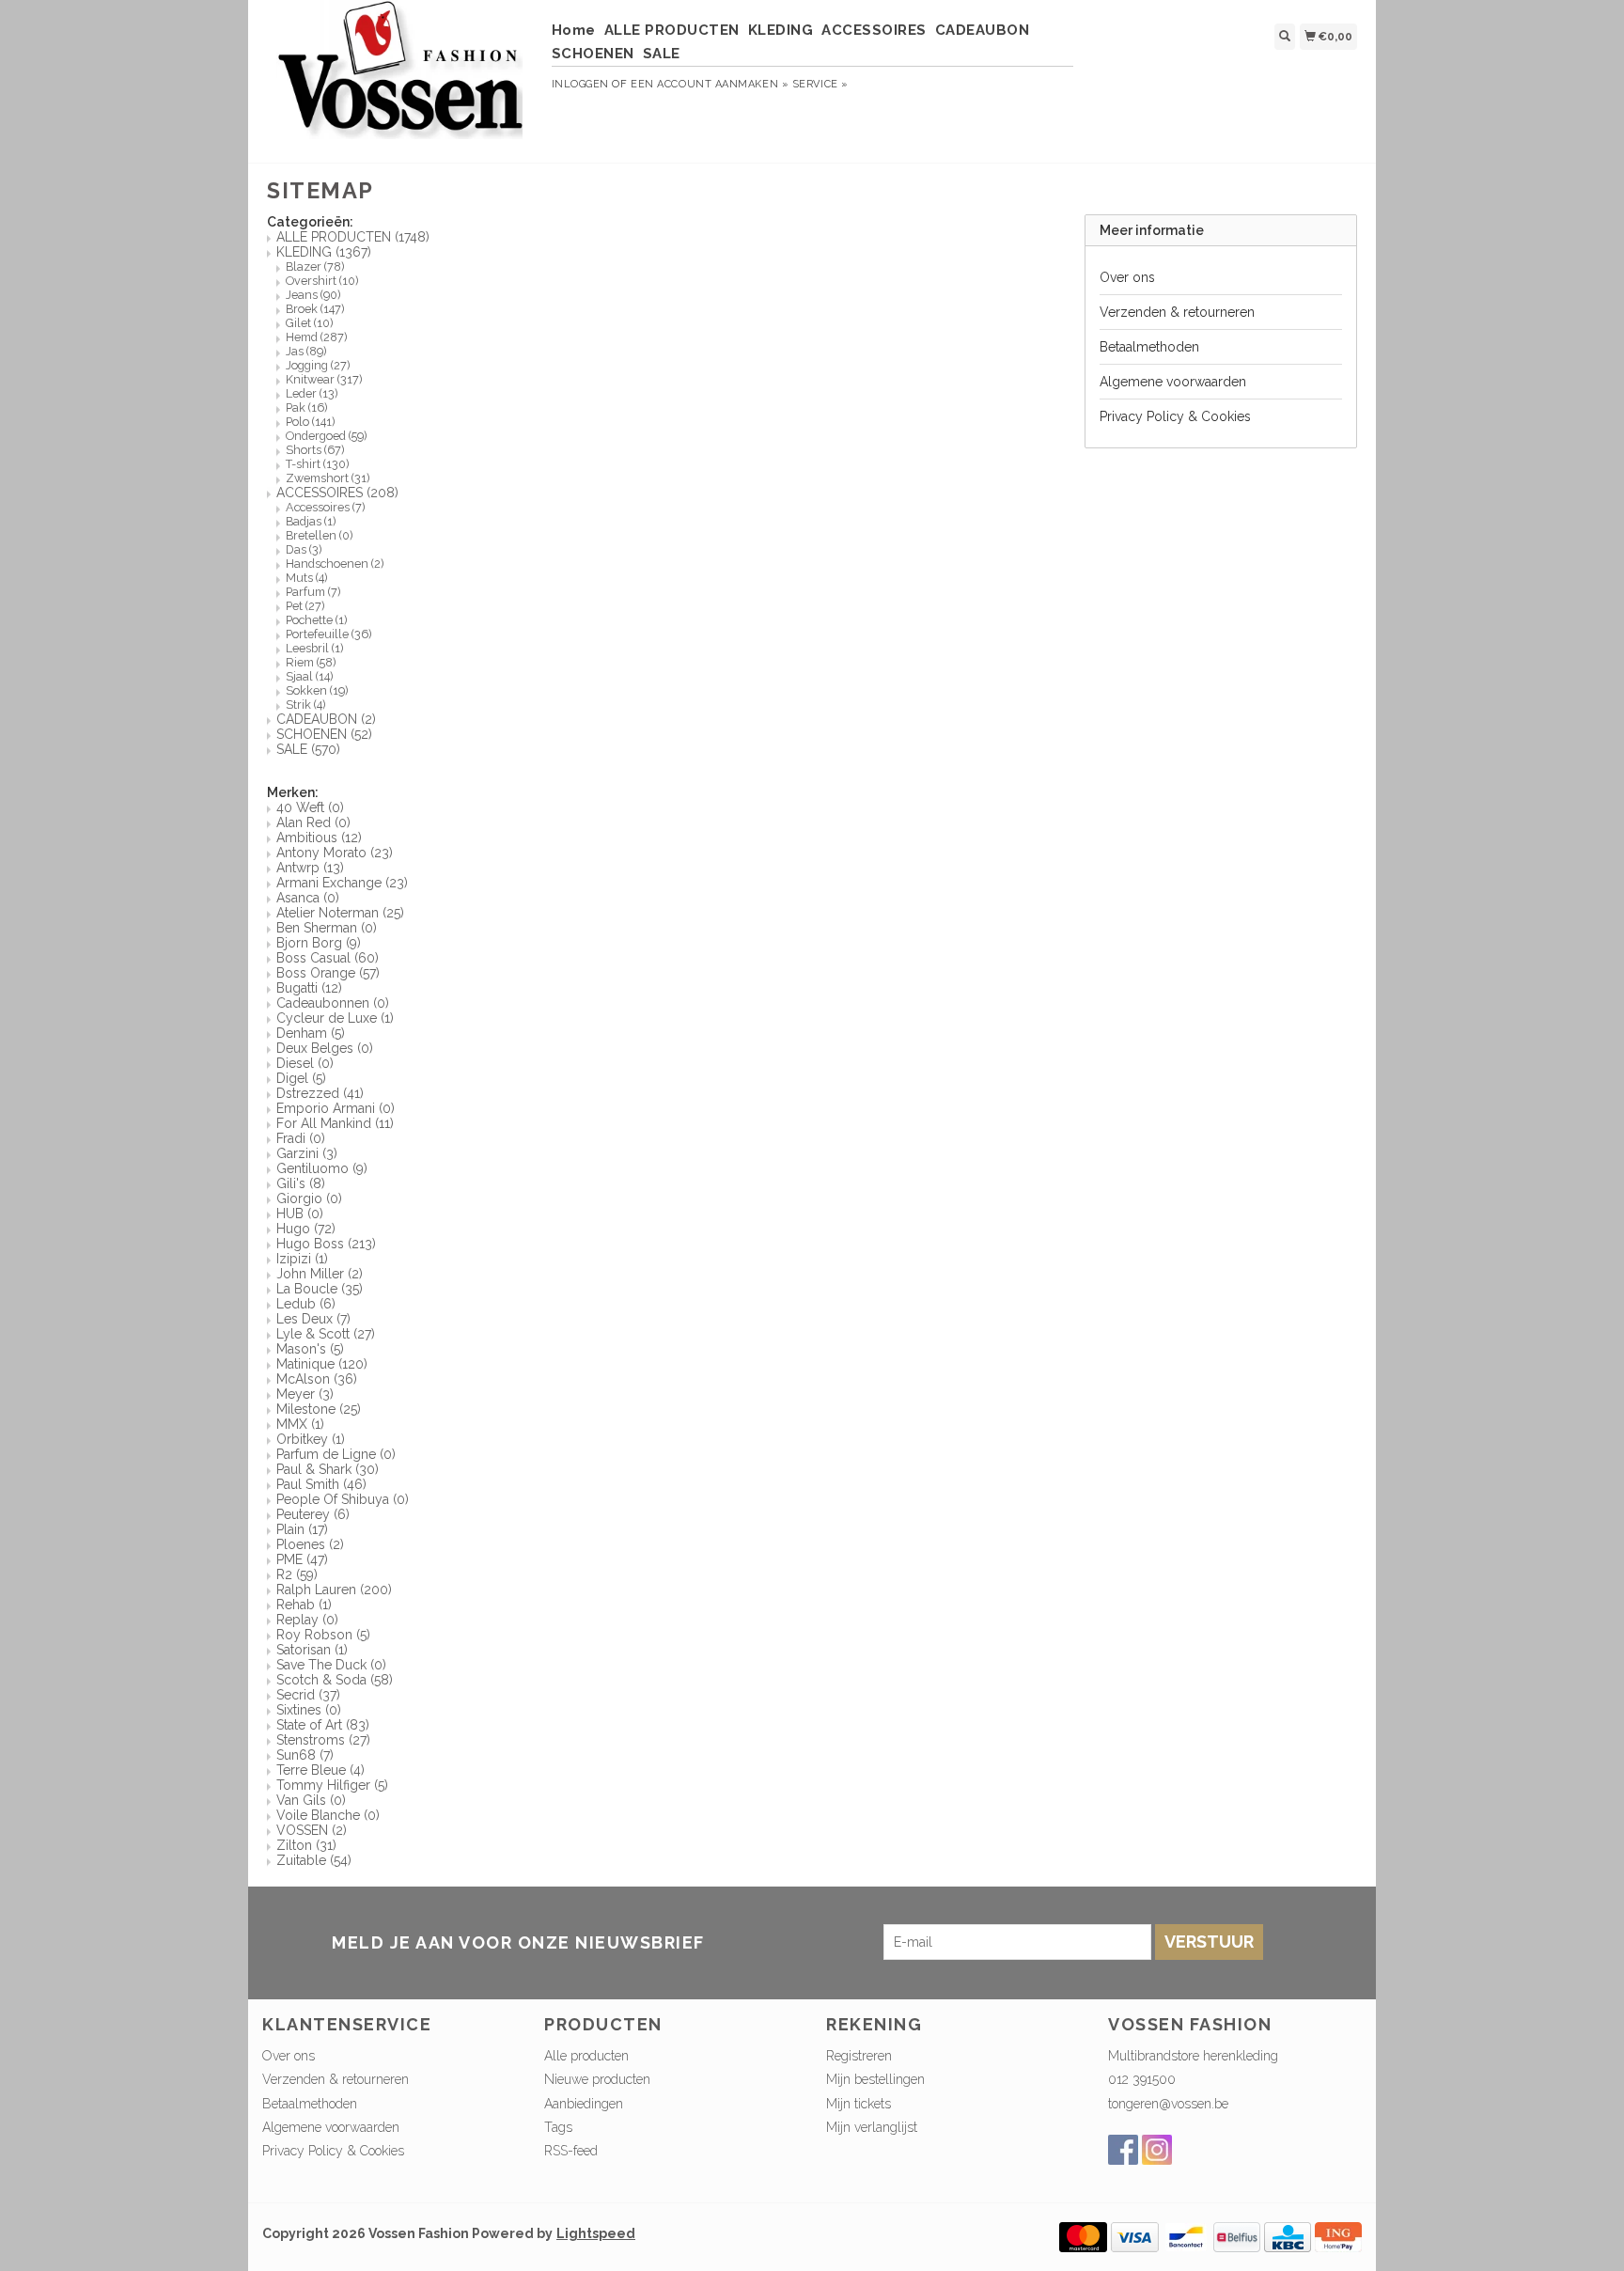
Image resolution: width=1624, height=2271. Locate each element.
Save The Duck (331, 1665)
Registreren (859, 2056)
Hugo (306, 1229)
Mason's (310, 1349)
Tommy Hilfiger (332, 1785)
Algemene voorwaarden (1173, 382)
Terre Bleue (320, 1770)
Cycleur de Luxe (335, 1018)
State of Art (323, 1725)
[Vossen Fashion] (400, 79)
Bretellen (319, 535)
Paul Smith (321, 1484)
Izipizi (302, 1259)
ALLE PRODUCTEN (672, 30)
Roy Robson (323, 1635)
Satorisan (312, 1650)
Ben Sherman (327, 928)
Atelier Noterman (340, 913)
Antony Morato (335, 853)
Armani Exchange (342, 883)
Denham (311, 1033)
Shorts (315, 450)
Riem (311, 662)
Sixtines (309, 1710)
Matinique (322, 1364)
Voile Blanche (328, 1815)
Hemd (316, 337)
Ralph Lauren (334, 1590)
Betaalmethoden (1149, 347)
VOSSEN (312, 1830)
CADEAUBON (983, 30)
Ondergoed (326, 436)
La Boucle (320, 1289)
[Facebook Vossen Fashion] (1123, 2150)
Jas (306, 351)
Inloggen (580, 84)
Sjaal (309, 676)
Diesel (305, 1063)
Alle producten (586, 2056)
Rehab (304, 1605)
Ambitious (319, 838)
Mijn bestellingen (875, 2079)
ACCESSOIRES (874, 30)
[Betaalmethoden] (1083, 2235)
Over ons (1127, 277)
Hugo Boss (326, 1244)
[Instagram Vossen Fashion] (1157, 2150)
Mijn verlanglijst (872, 2127)
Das (304, 549)
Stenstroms (323, 1740)
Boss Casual (328, 958)
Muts (306, 578)
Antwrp (310, 868)
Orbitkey (311, 1439)
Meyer (305, 1394)
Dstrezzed (320, 1093)
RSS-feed (571, 2151)
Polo (310, 422)
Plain (302, 1529)
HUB (300, 1214)
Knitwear (324, 379)
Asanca (308, 898)
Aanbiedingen (584, 2104)
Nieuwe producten (597, 2079)
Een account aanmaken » (710, 84)
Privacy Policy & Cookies (1175, 416)
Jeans (313, 295)
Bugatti (309, 988)
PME (302, 1559)
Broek (315, 309)
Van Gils (311, 1800)
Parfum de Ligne (336, 1454)
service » (820, 84)
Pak (306, 407)
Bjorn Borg (319, 943)
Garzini (307, 1153)
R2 (297, 1574)
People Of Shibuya (343, 1499)
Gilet (309, 323)
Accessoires (325, 507)
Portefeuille (328, 634)
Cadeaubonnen (333, 1003)
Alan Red (313, 822)
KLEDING (781, 30)
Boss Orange (328, 973)
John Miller (320, 1274)
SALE (662, 54)
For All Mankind (335, 1123)
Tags (558, 2127)
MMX (300, 1424)
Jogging (318, 365)
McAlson (317, 1379)
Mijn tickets (859, 2104)
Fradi (301, 1138)
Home (574, 30)
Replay (307, 1620)
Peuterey (313, 1514)
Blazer (315, 266)
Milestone (319, 1409)
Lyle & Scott (326, 1334)
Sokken (317, 690)
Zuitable (314, 1860)
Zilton (306, 1845)
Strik (305, 705)
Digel (301, 1078)
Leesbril (314, 648)
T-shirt (317, 464)
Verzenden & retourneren (1177, 312)
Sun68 (305, 1755)
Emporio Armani (336, 1108)
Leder (312, 393)
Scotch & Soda (335, 1680)
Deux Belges (325, 1048)
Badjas (311, 521)
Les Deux (313, 1319)
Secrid (308, 1695)
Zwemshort (328, 478)
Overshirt (322, 281)
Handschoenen (335, 564)
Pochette (316, 620)
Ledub (306, 1304)
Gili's (301, 1183)
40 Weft (310, 807)
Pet (305, 606)
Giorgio (309, 1198)
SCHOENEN (593, 54)
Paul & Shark (328, 1469)
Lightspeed (596, 2233)
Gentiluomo (322, 1168)
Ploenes (310, 1544)
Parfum (313, 592)
